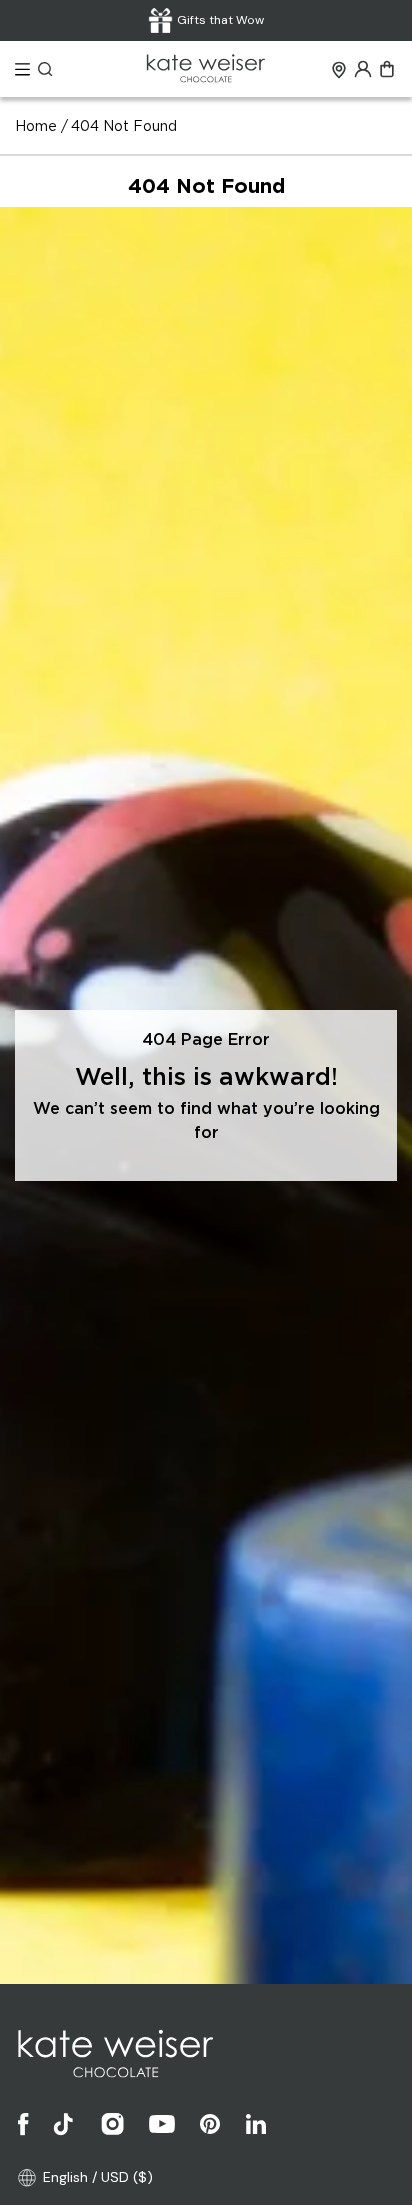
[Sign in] (363, 69)
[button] (22, 69)
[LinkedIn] (256, 2124)
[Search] (45, 69)
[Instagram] (113, 2124)
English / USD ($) (98, 2177)
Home (36, 127)
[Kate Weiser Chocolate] (206, 69)
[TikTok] (65, 2124)
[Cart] (387, 69)
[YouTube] (162, 2124)
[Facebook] (23, 2124)
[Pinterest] (210, 2124)
